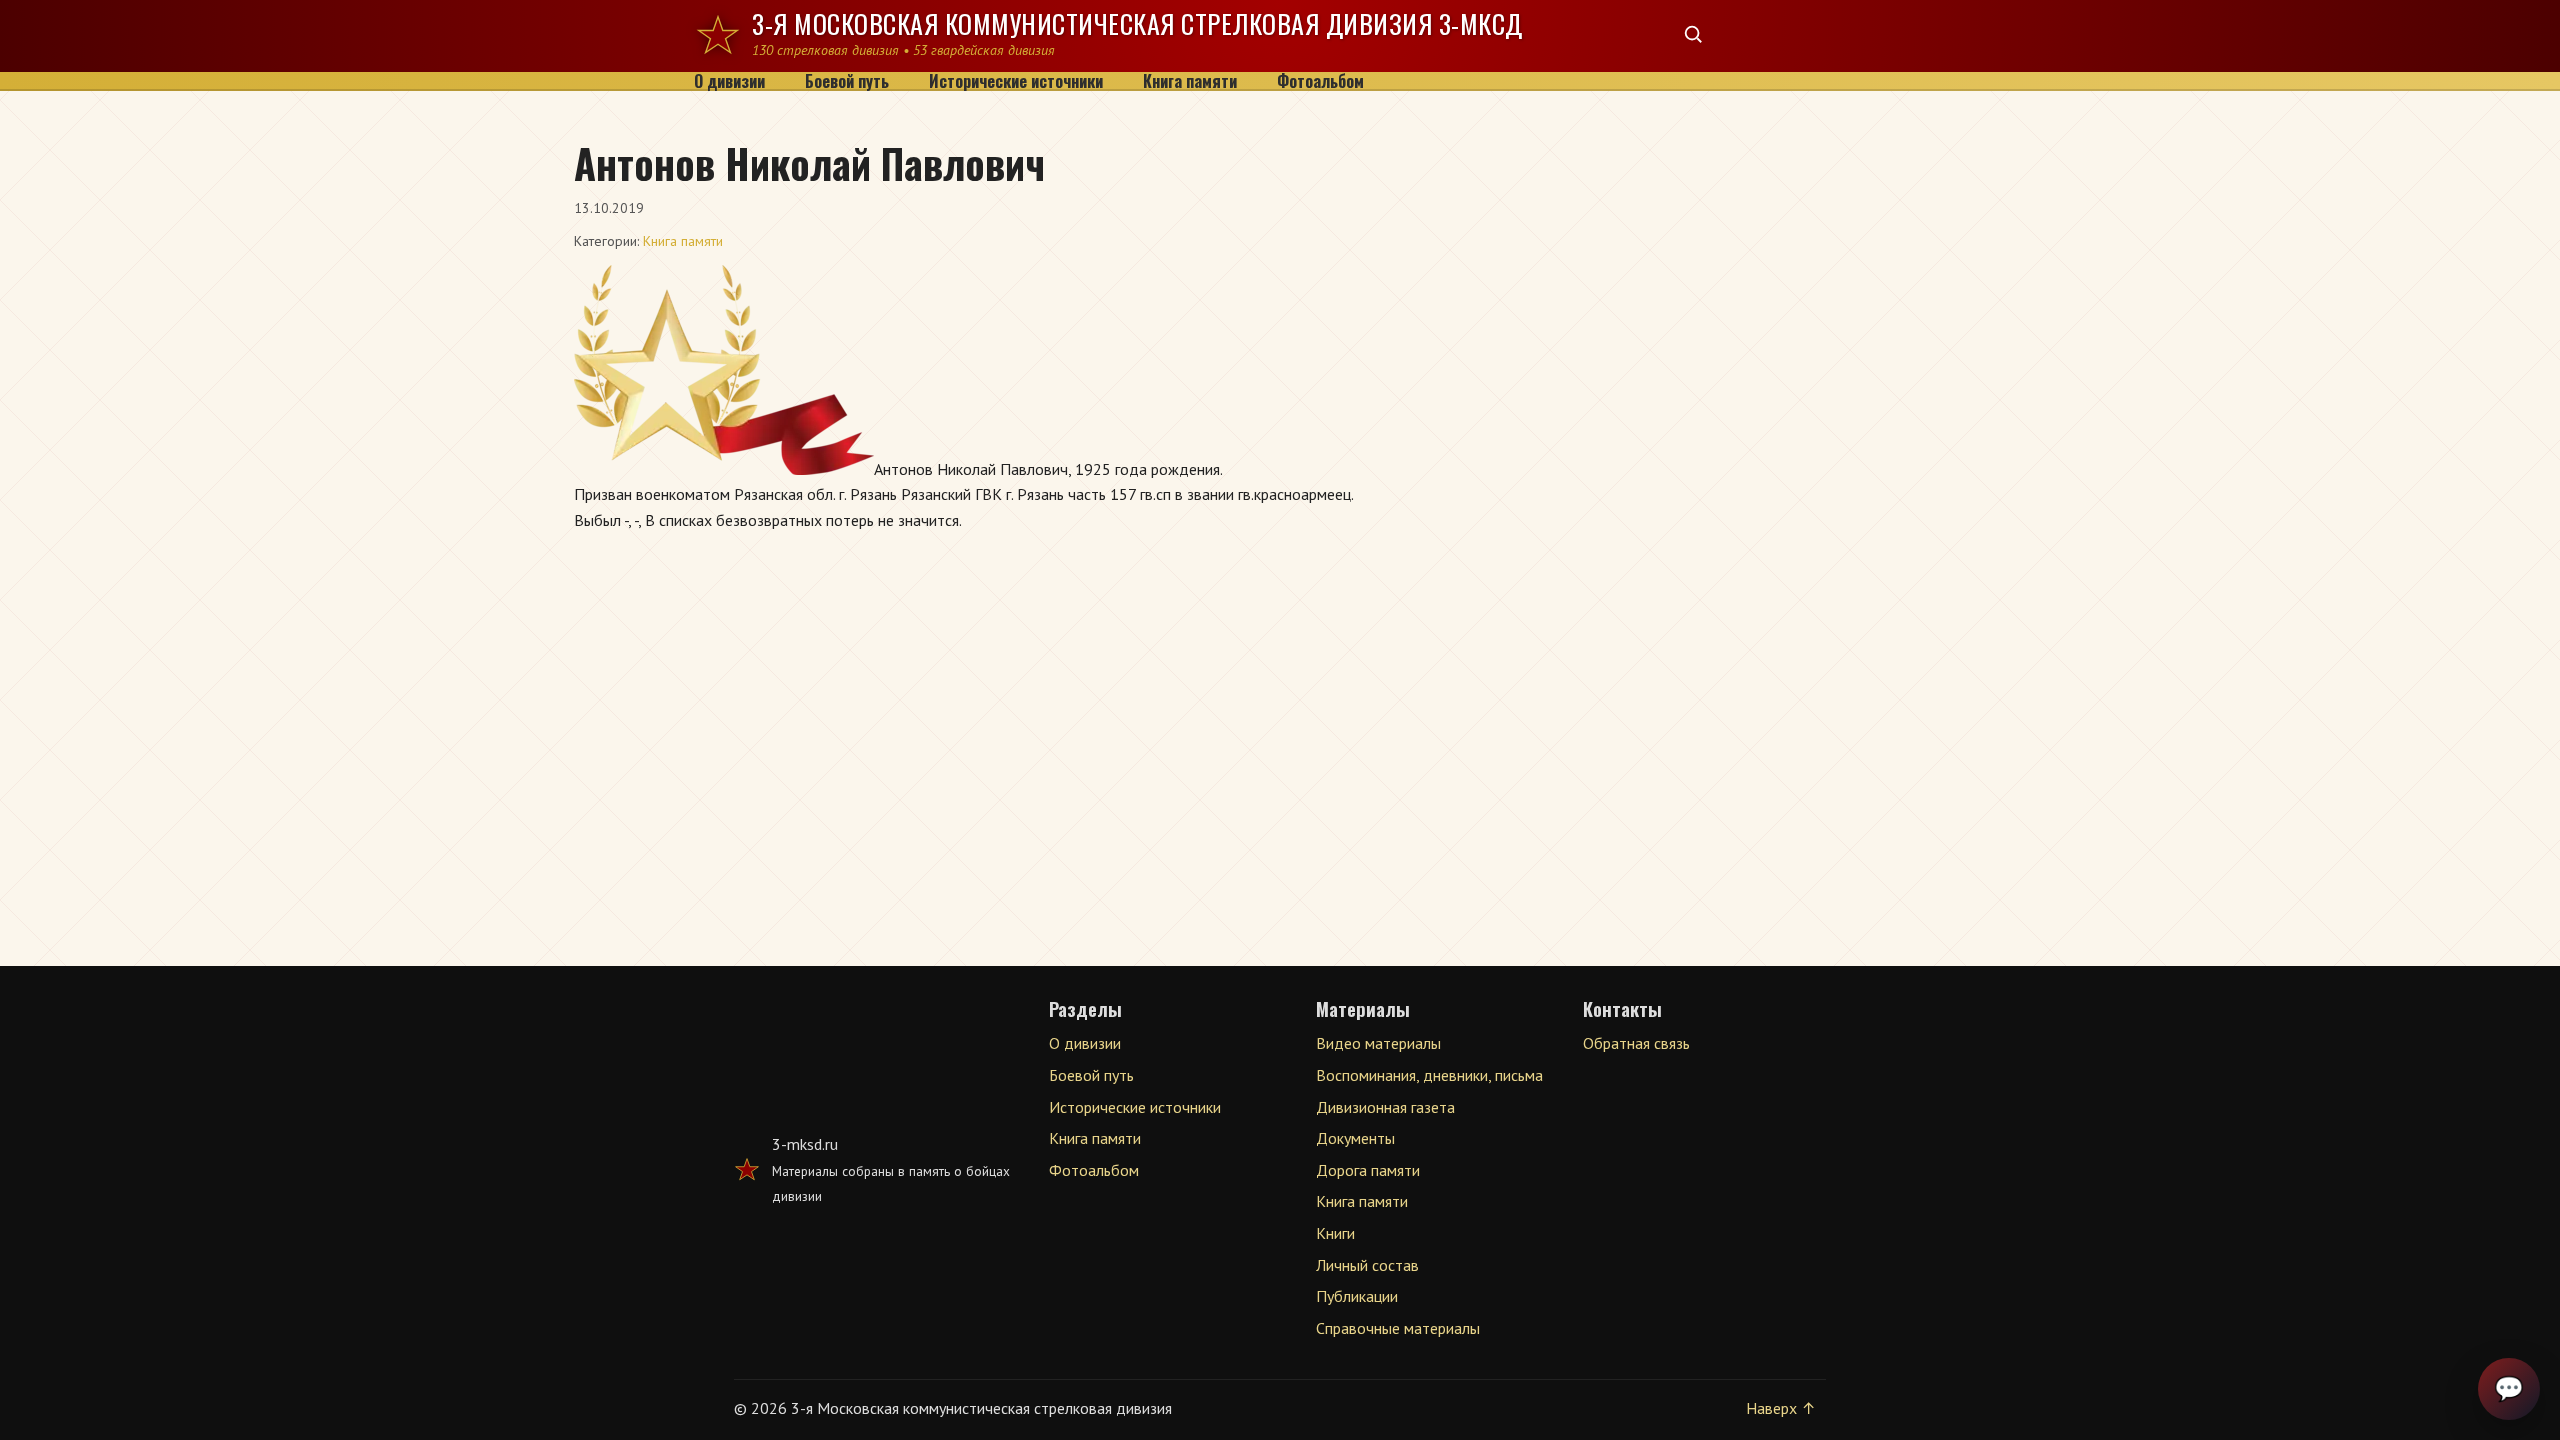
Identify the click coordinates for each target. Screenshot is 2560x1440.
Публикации (1357, 1296)
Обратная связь (1636, 1043)
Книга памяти (1190, 81)
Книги (1335, 1233)
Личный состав (1367, 1265)
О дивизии (729, 81)
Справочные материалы (1398, 1328)
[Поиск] (1694, 35)
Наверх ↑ (1781, 1408)
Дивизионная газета (1385, 1107)
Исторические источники (1016, 81)
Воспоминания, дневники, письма (1429, 1075)
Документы (1355, 1138)
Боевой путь (847, 81)
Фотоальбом (1320, 81)
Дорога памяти (1368, 1170)
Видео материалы (1378, 1043)
